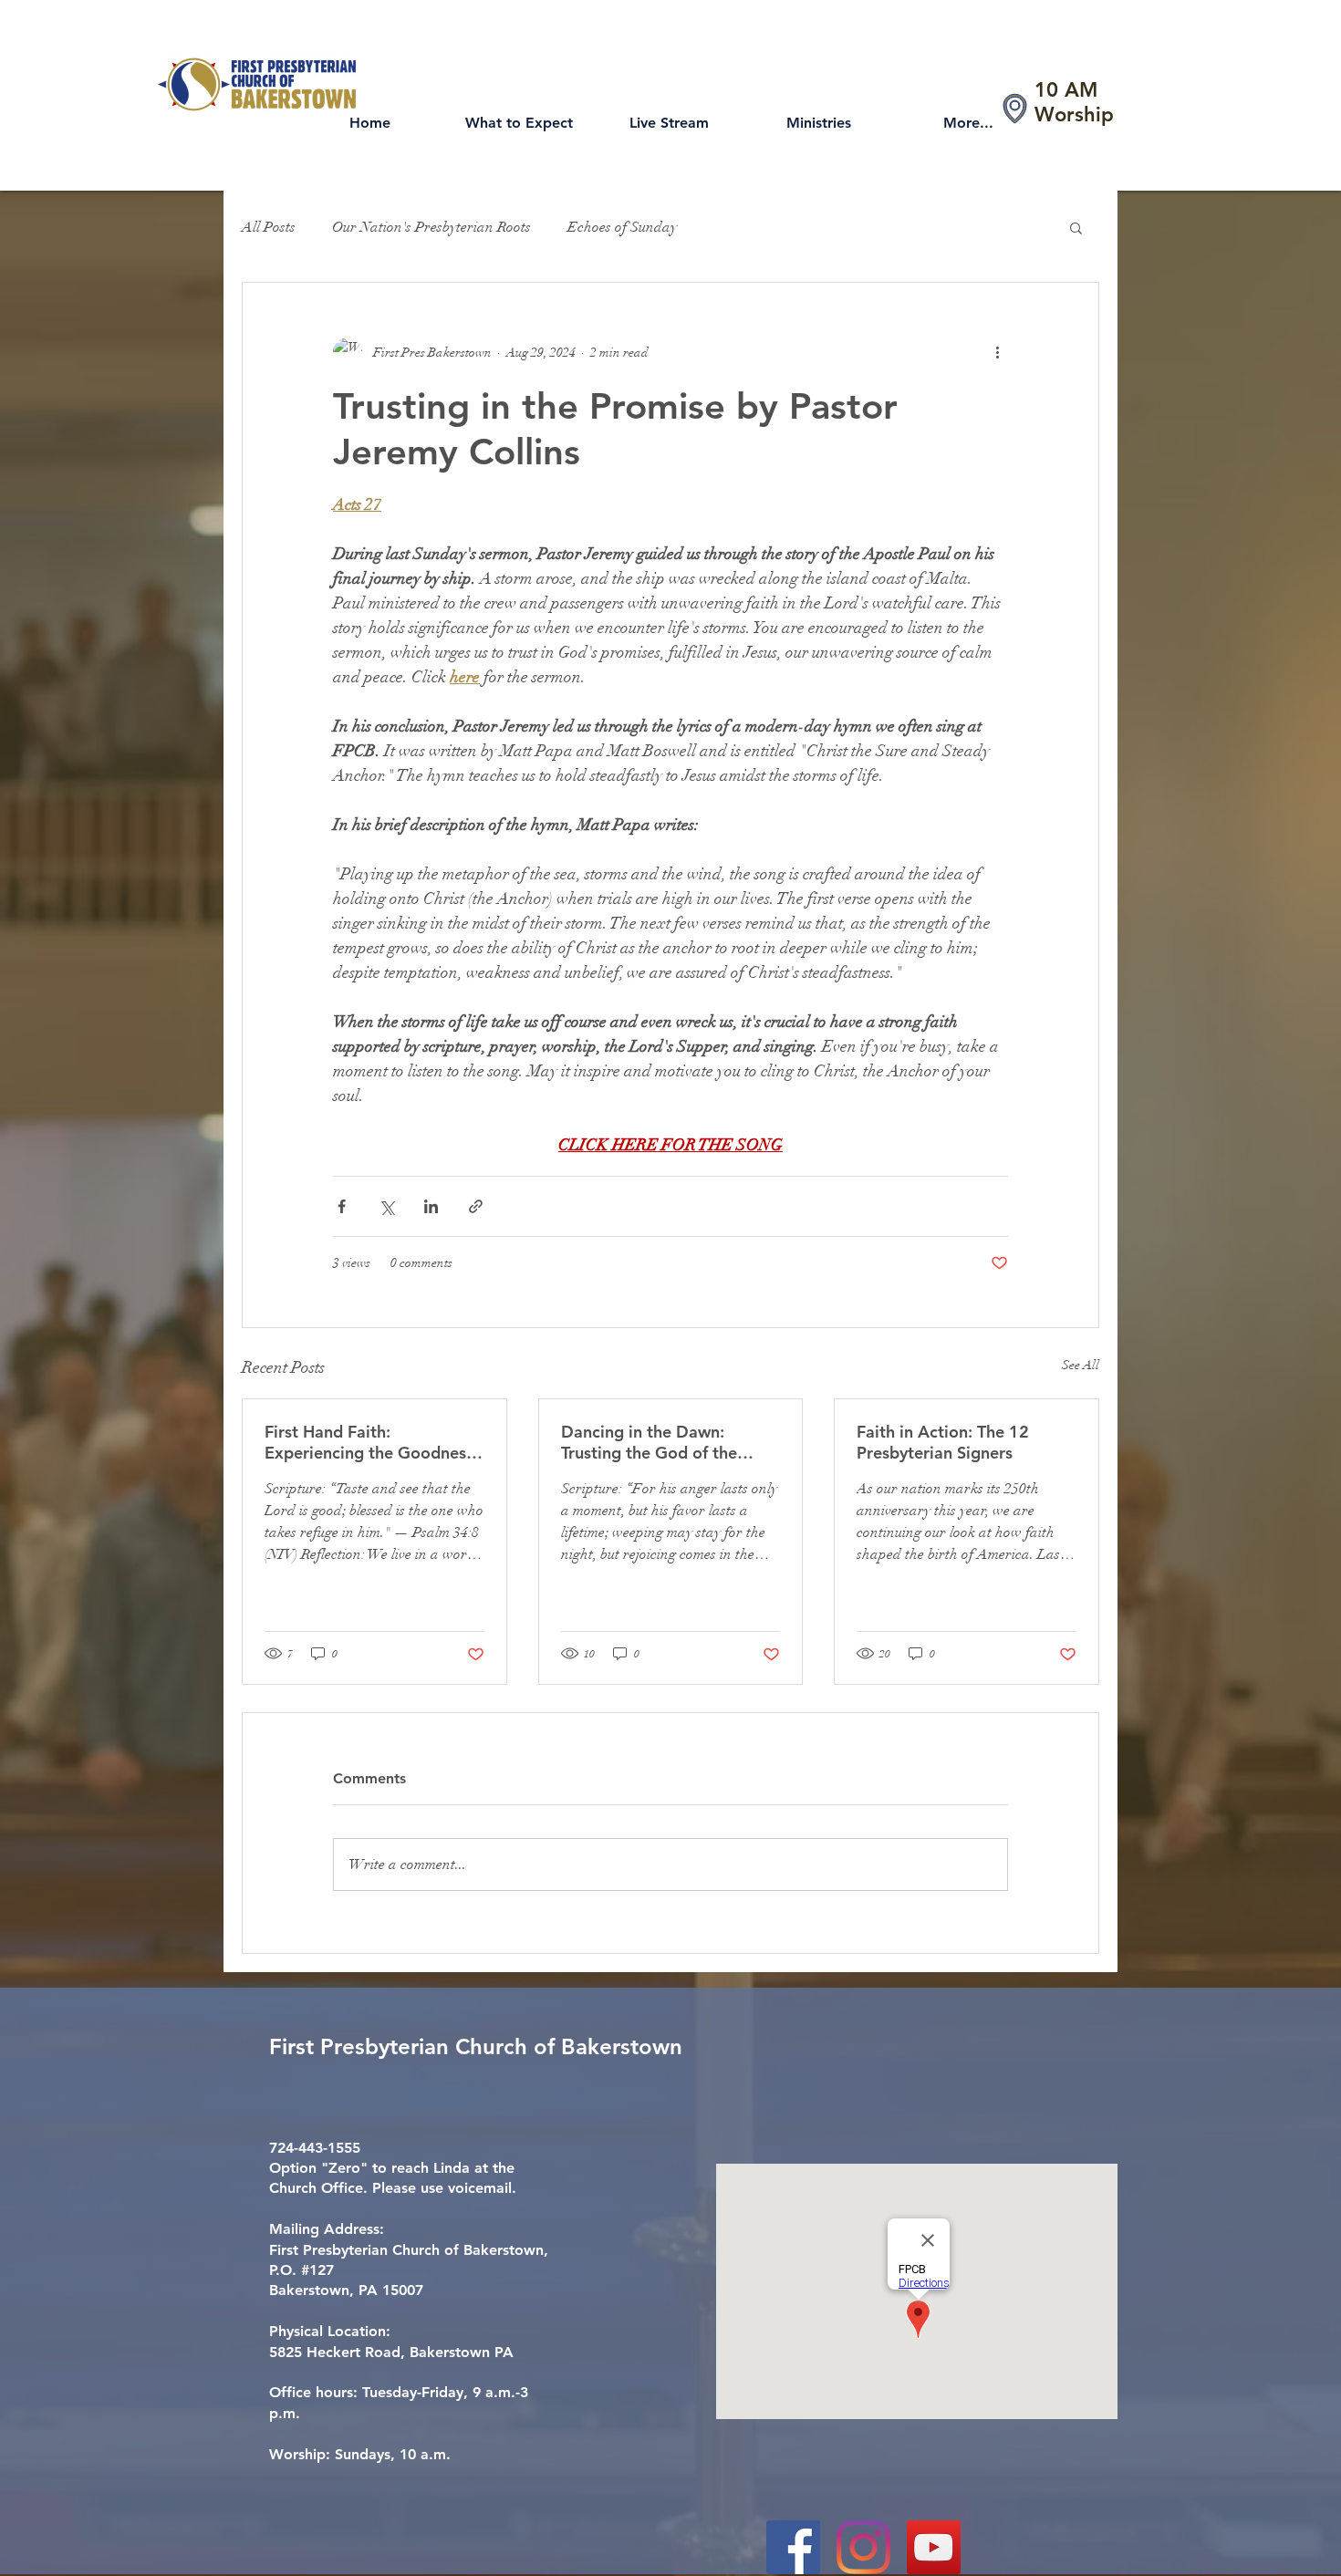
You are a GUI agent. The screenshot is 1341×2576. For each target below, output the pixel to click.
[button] (1076, 227)
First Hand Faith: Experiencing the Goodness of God (369, 1442)
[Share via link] (476, 1206)
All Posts (269, 227)
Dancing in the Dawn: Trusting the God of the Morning (649, 1442)
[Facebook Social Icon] (793, 2547)
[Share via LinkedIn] (431, 1206)
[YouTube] (934, 2547)
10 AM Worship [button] (1074, 102)
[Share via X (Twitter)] (386, 1206)
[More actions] (997, 352)
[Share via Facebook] (342, 1206)
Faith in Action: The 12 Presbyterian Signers (943, 1442)
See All (1081, 1365)
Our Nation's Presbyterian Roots (431, 227)
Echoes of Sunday (622, 227)
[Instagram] (863, 2547)
